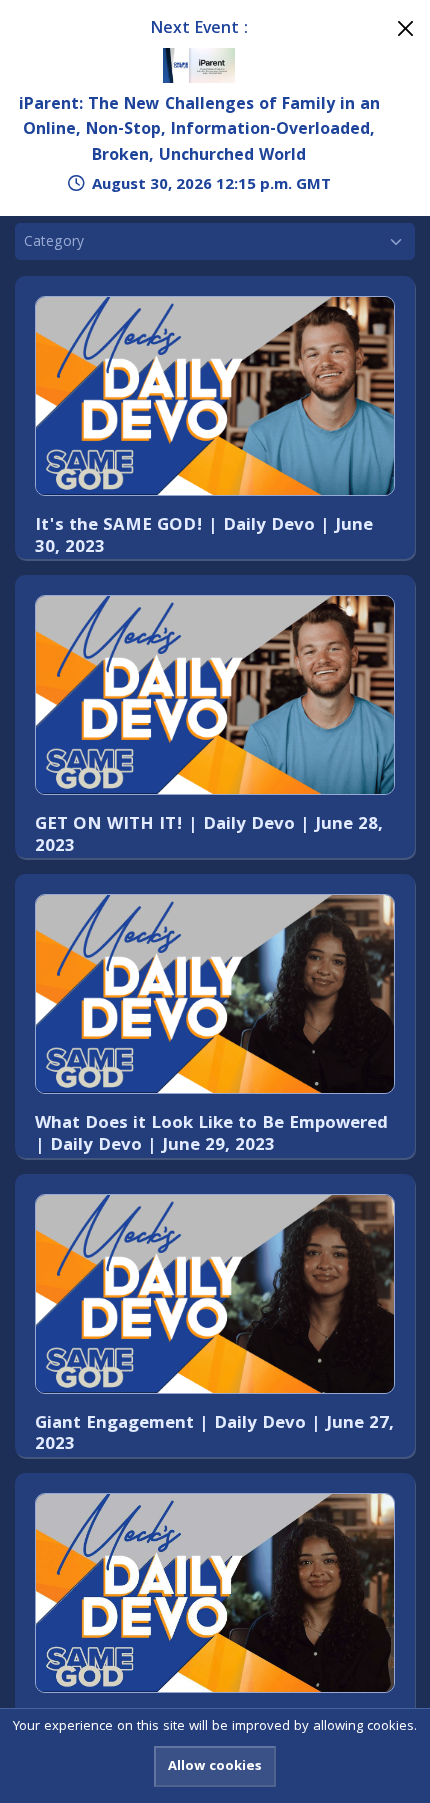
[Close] (405, 28)
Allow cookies (215, 1767)
